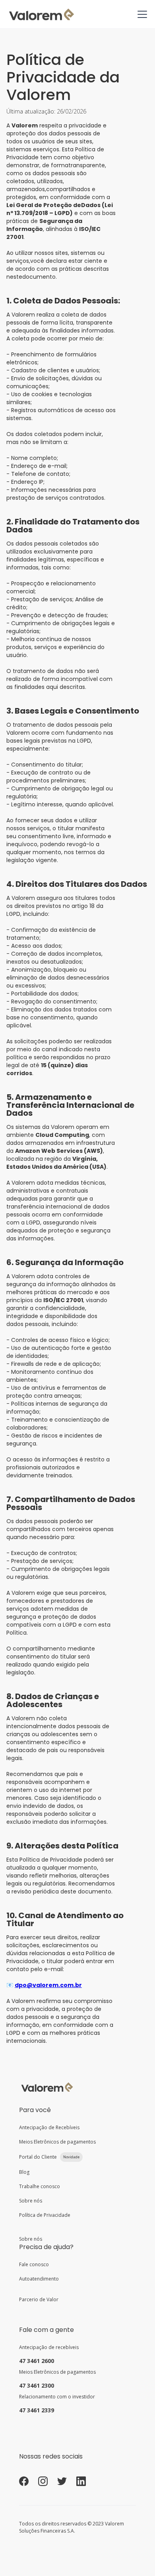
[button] (141, 14)
